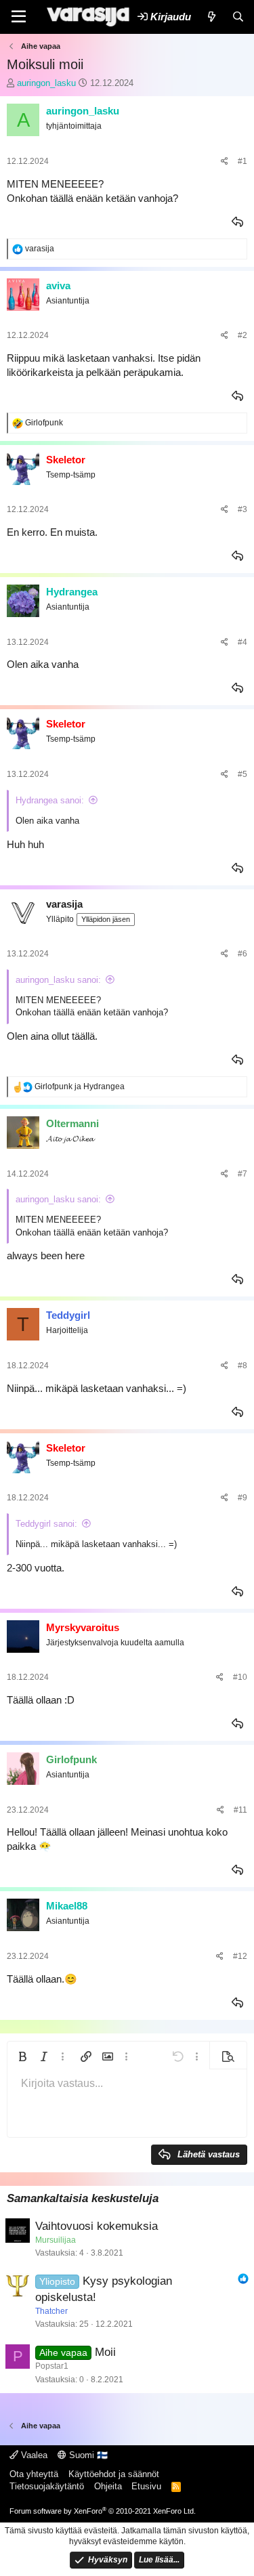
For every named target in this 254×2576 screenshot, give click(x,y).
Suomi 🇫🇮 (87, 2455)
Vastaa (238, 222)
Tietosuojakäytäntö (47, 2486)
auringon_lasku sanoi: (58, 980)
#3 (242, 509)
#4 (242, 642)
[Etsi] (238, 17)
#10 (240, 1677)
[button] (22, 2056)
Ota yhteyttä (34, 2474)
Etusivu (146, 2486)
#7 (242, 1174)
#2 (242, 335)
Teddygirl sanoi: (46, 1524)
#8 (242, 1366)
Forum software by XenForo (103, 2511)
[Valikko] (19, 17)
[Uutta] (211, 17)
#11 (240, 1810)
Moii (105, 2352)
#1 (242, 161)
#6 (242, 954)
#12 (240, 1956)
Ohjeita (108, 2486)
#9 (242, 1498)
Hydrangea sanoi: (50, 800)
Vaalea (33, 2455)
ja (80, 1086)
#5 (242, 774)
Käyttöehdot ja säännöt (114, 2474)
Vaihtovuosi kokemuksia (97, 2226)
